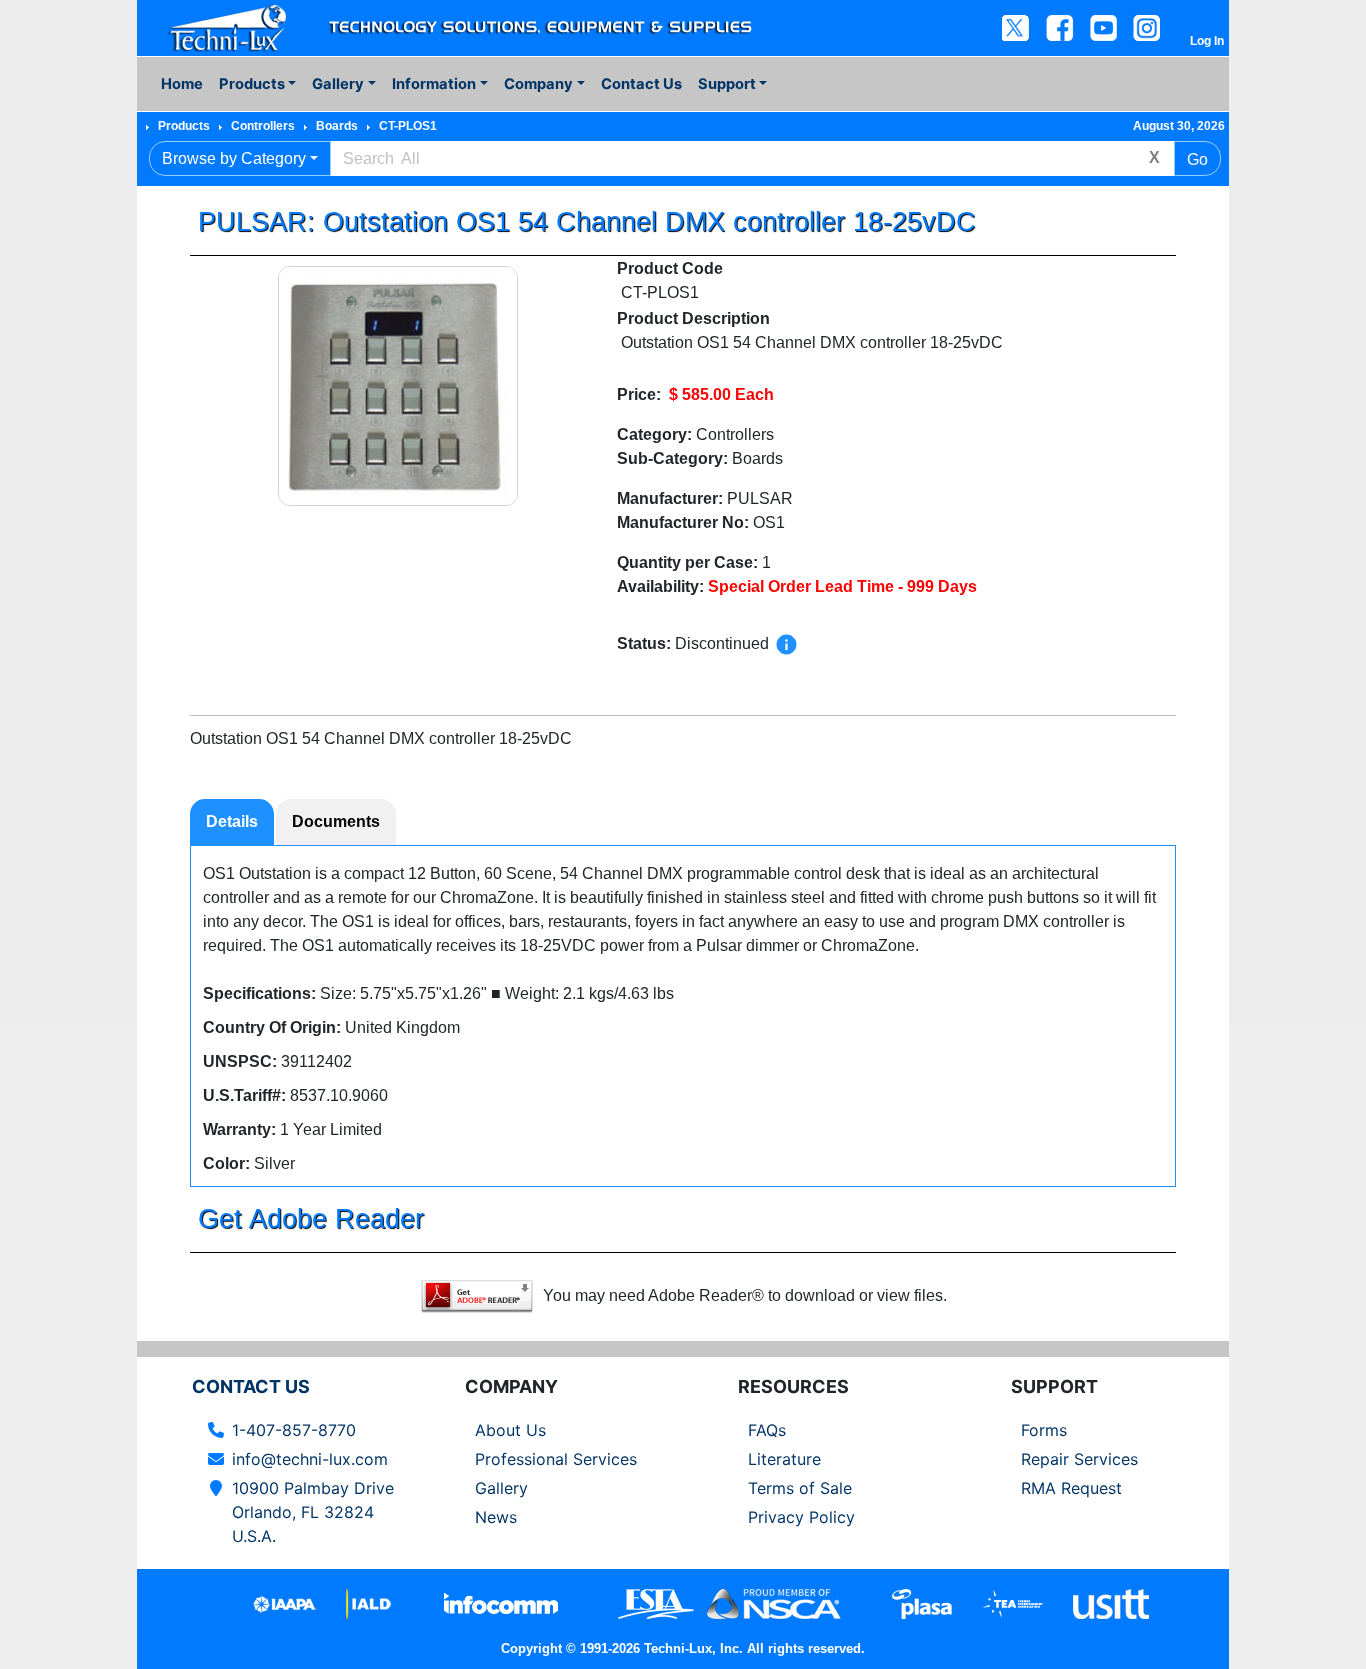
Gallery (501, 1488)
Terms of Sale (800, 1488)
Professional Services (556, 1459)
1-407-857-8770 (294, 1430)
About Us (510, 1430)
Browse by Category (234, 158)
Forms (1044, 1430)
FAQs (767, 1430)
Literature (784, 1459)
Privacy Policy (801, 1517)
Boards (337, 126)
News (496, 1517)
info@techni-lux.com (310, 1459)
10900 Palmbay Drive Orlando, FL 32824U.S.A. (313, 1512)
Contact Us (641, 84)
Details (232, 821)
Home (182, 84)
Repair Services (1079, 1459)
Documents (336, 821)
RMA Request (1071, 1488)
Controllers (263, 126)
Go (1197, 159)
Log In (1207, 41)
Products (184, 126)
